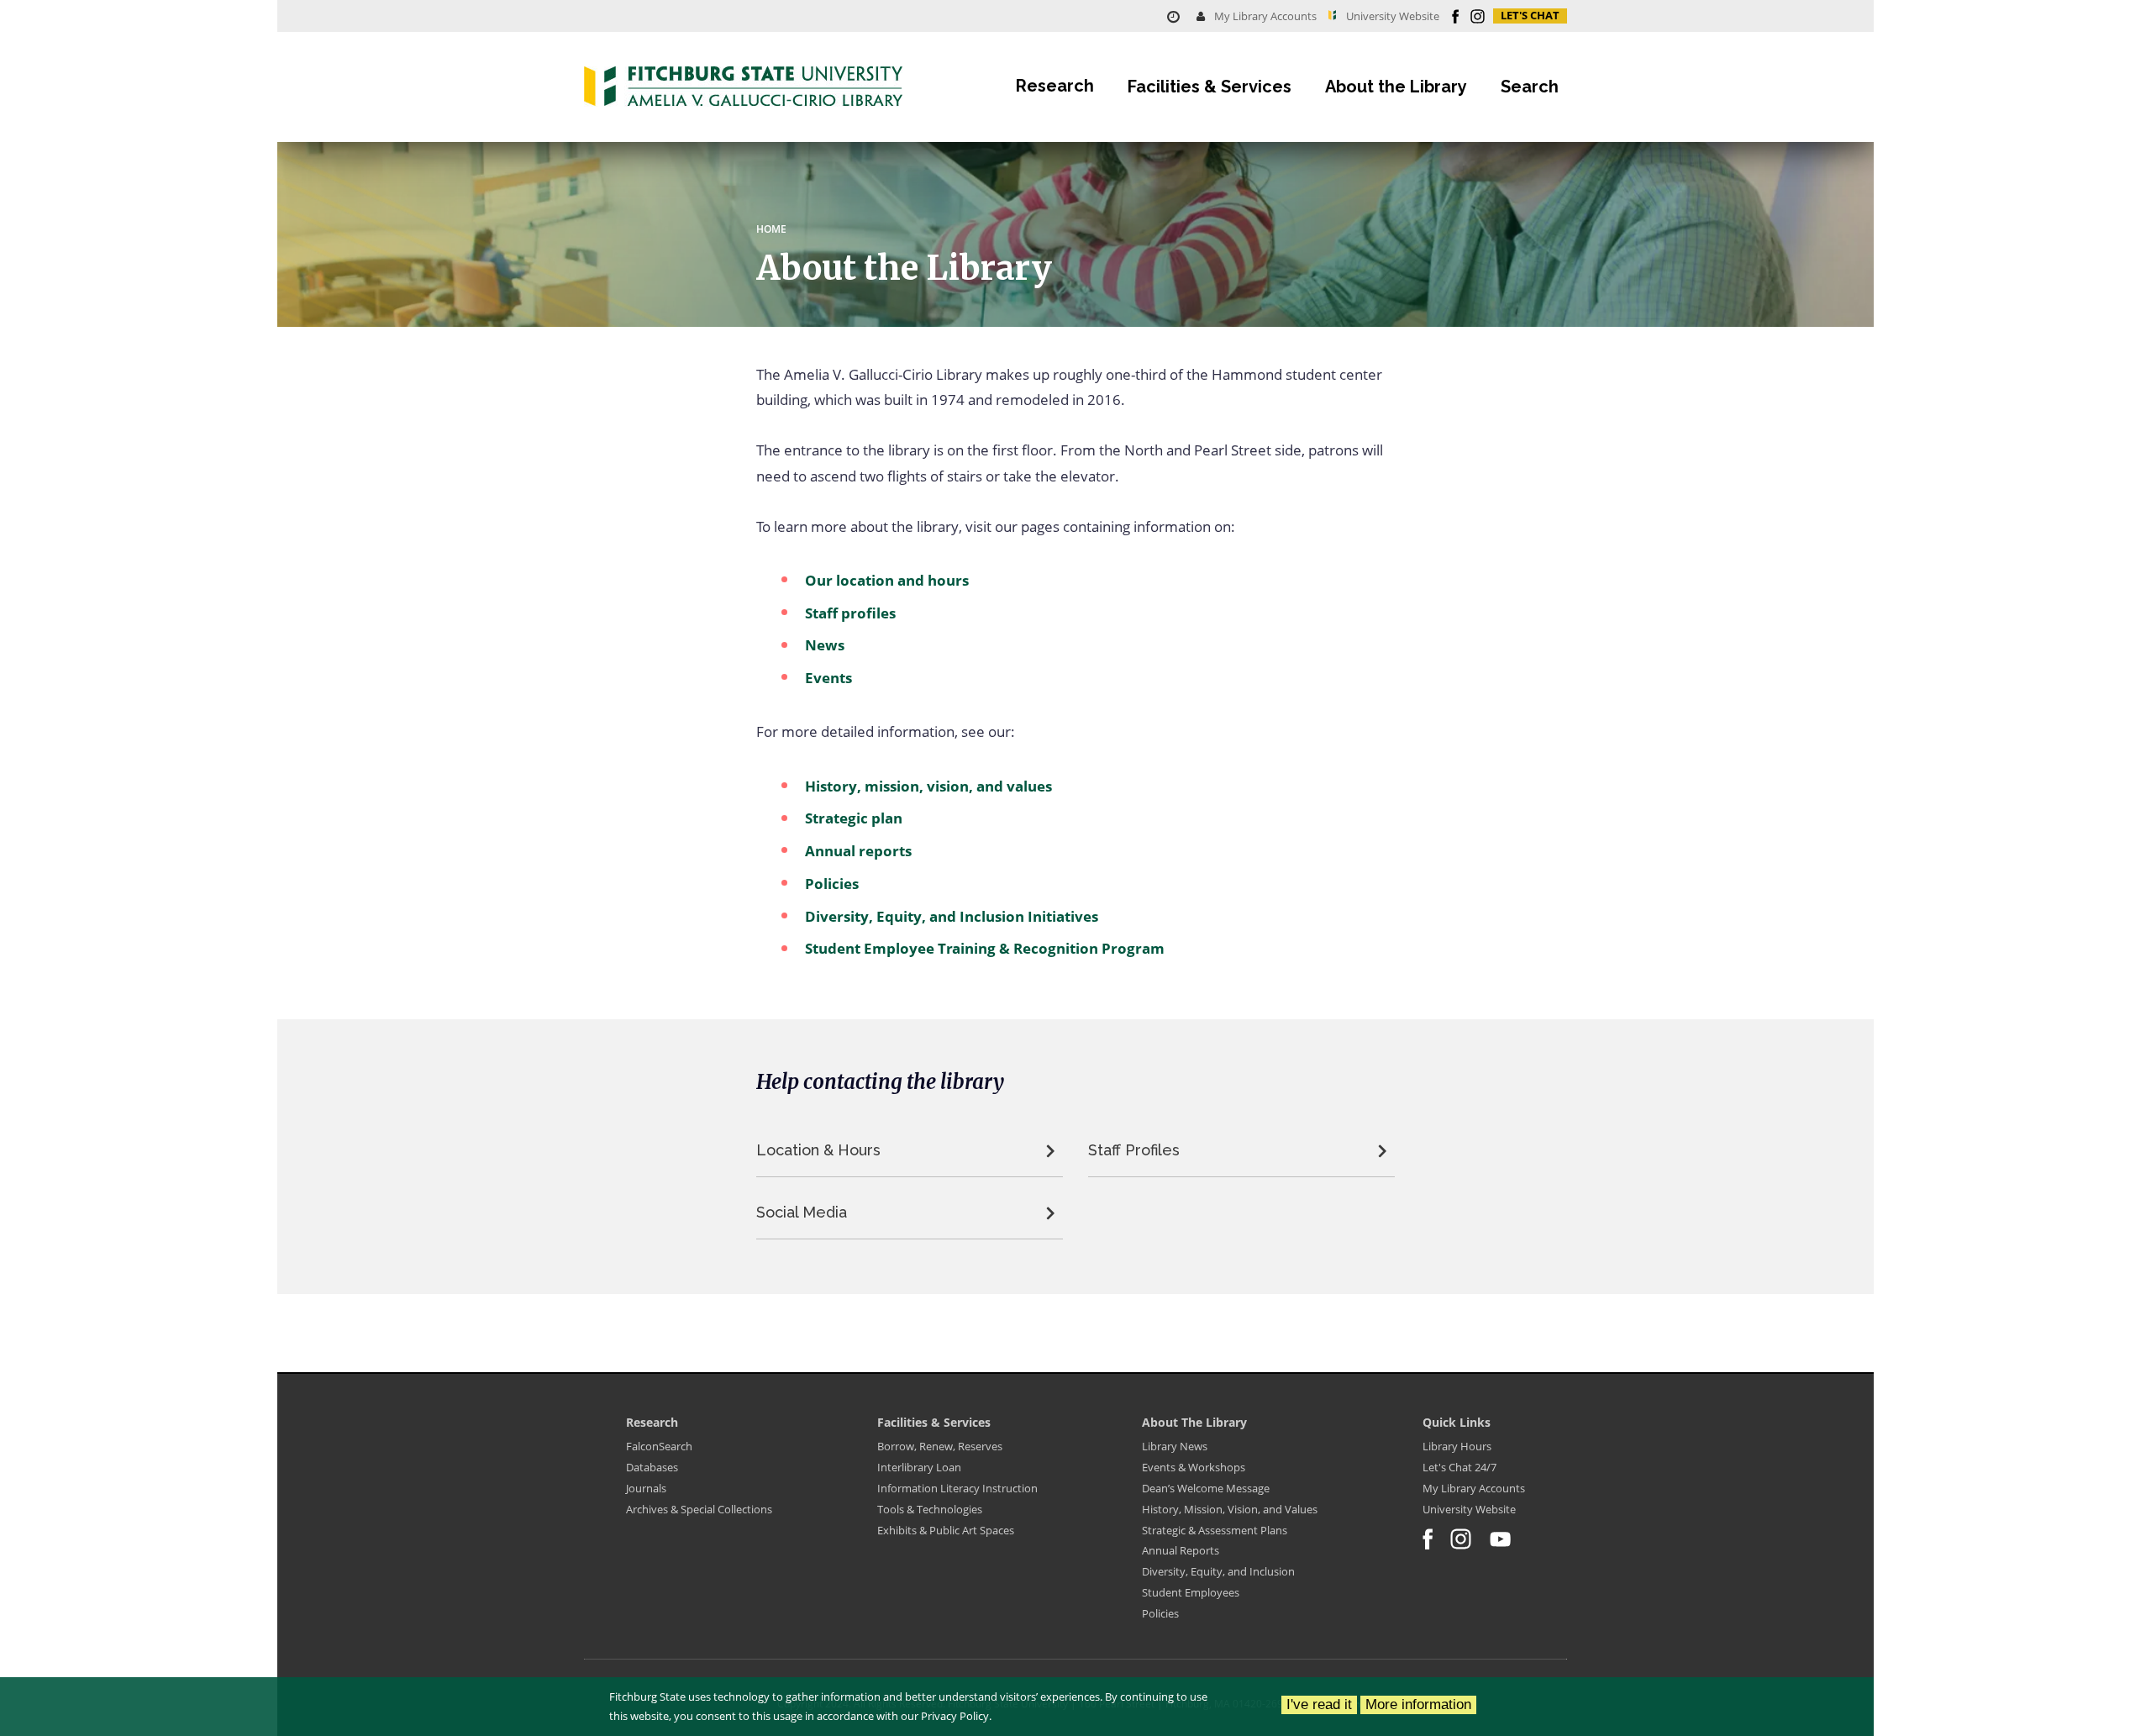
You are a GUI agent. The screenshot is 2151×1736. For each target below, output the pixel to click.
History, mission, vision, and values (928, 786)
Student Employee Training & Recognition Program (985, 948)
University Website (1469, 1509)
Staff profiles (850, 613)
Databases (652, 1467)
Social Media (802, 1212)
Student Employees (1191, 1592)
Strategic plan (854, 818)
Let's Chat (1530, 16)
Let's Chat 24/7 (1459, 1467)
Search (1530, 87)
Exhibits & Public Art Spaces (946, 1530)
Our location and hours (887, 580)
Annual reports (858, 851)
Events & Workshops (1194, 1467)
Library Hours (1457, 1446)
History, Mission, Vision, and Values (1230, 1509)
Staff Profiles (1134, 1150)
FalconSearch (659, 1446)
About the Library (1396, 87)
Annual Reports (1181, 1550)
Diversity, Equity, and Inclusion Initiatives (952, 916)
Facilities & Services (1210, 87)
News (825, 645)
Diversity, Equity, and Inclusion (1218, 1571)
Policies (832, 884)
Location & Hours (818, 1150)
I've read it (1319, 1704)
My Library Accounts (1264, 16)
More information (1418, 1704)
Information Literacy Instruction (957, 1488)
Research (1055, 86)
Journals (646, 1488)
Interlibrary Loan (919, 1467)
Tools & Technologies (930, 1509)
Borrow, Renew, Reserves (940, 1446)
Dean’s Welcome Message (1206, 1488)
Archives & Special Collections (699, 1509)
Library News (1175, 1446)
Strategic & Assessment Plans (1215, 1530)
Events (828, 678)
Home (771, 229)
